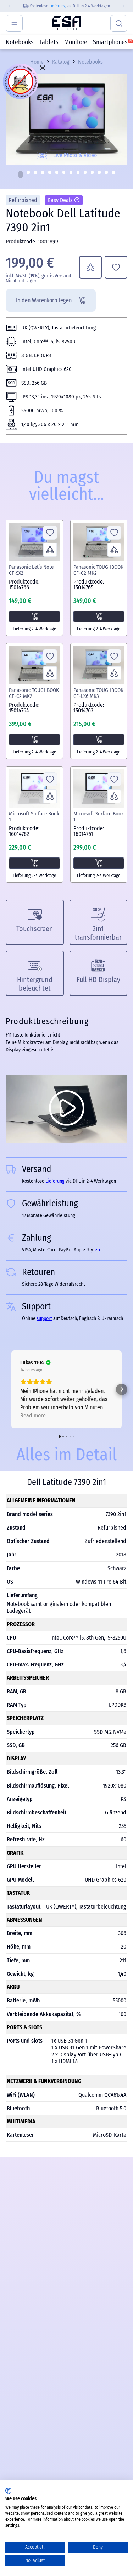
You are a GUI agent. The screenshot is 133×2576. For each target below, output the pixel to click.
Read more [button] (33, 1415)
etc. (98, 1250)
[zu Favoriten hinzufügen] (116, 267)
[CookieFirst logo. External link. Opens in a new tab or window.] (8, 2491)
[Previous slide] (6, 6)
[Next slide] (127, 6)
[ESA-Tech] (66, 23)
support (44, 1318)
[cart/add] (34, 616)
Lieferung (57, 6)
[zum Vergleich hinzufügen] (90, 267)
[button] (21, 174)
